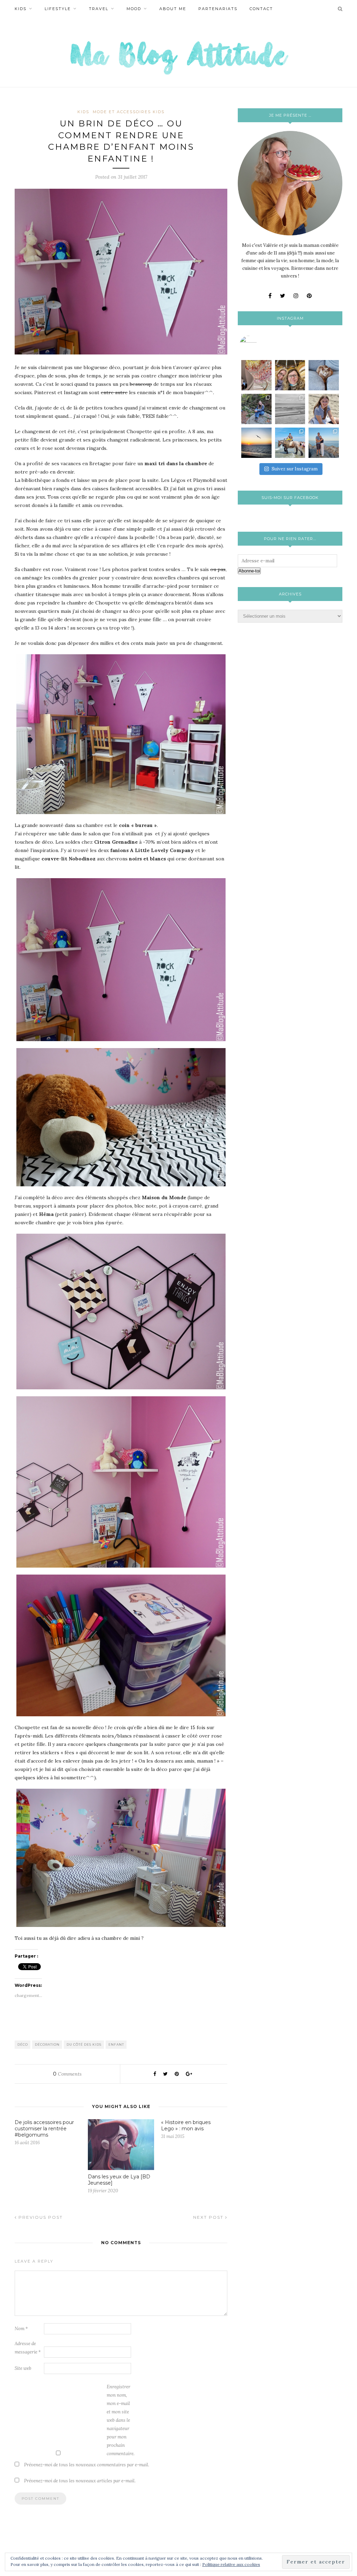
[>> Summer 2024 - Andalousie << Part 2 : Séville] (324, 443)
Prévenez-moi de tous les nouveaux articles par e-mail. (80, 2481)
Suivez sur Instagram (295, 469)
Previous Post (40, 2217)
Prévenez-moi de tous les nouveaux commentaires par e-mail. (87, 2465)
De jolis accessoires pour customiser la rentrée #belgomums (44, 2129)
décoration (47, 2044)
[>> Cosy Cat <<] (324, 375)
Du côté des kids (84, 2044)
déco (23, 2044)
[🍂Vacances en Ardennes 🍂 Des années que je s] (256, 409)
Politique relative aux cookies (231, 2564)
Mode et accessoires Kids (129, 112)
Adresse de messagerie (28, 2348)
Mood (134, 9)
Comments (67, 2074)
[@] (259, 344)
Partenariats (218, 9)
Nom (21, 2329)
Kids (21, 9)
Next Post (209, 2217)
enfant (116, 2044)
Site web (23, 2368)
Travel (99, 9)
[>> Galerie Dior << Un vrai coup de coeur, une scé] (256, 375)
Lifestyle (58, 9)
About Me (173, 9)
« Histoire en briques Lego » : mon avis (186, 2125)
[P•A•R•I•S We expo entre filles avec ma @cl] (290, 375)
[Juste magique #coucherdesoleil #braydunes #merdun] (256, 443)
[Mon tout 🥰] (324, 409)
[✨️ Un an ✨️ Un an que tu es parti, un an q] (290, 409)
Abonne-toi (249, 571)
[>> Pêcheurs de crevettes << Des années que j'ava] (290, 443)
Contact (261, 9)
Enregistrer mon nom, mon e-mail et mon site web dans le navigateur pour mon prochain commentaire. (121, 2420)
